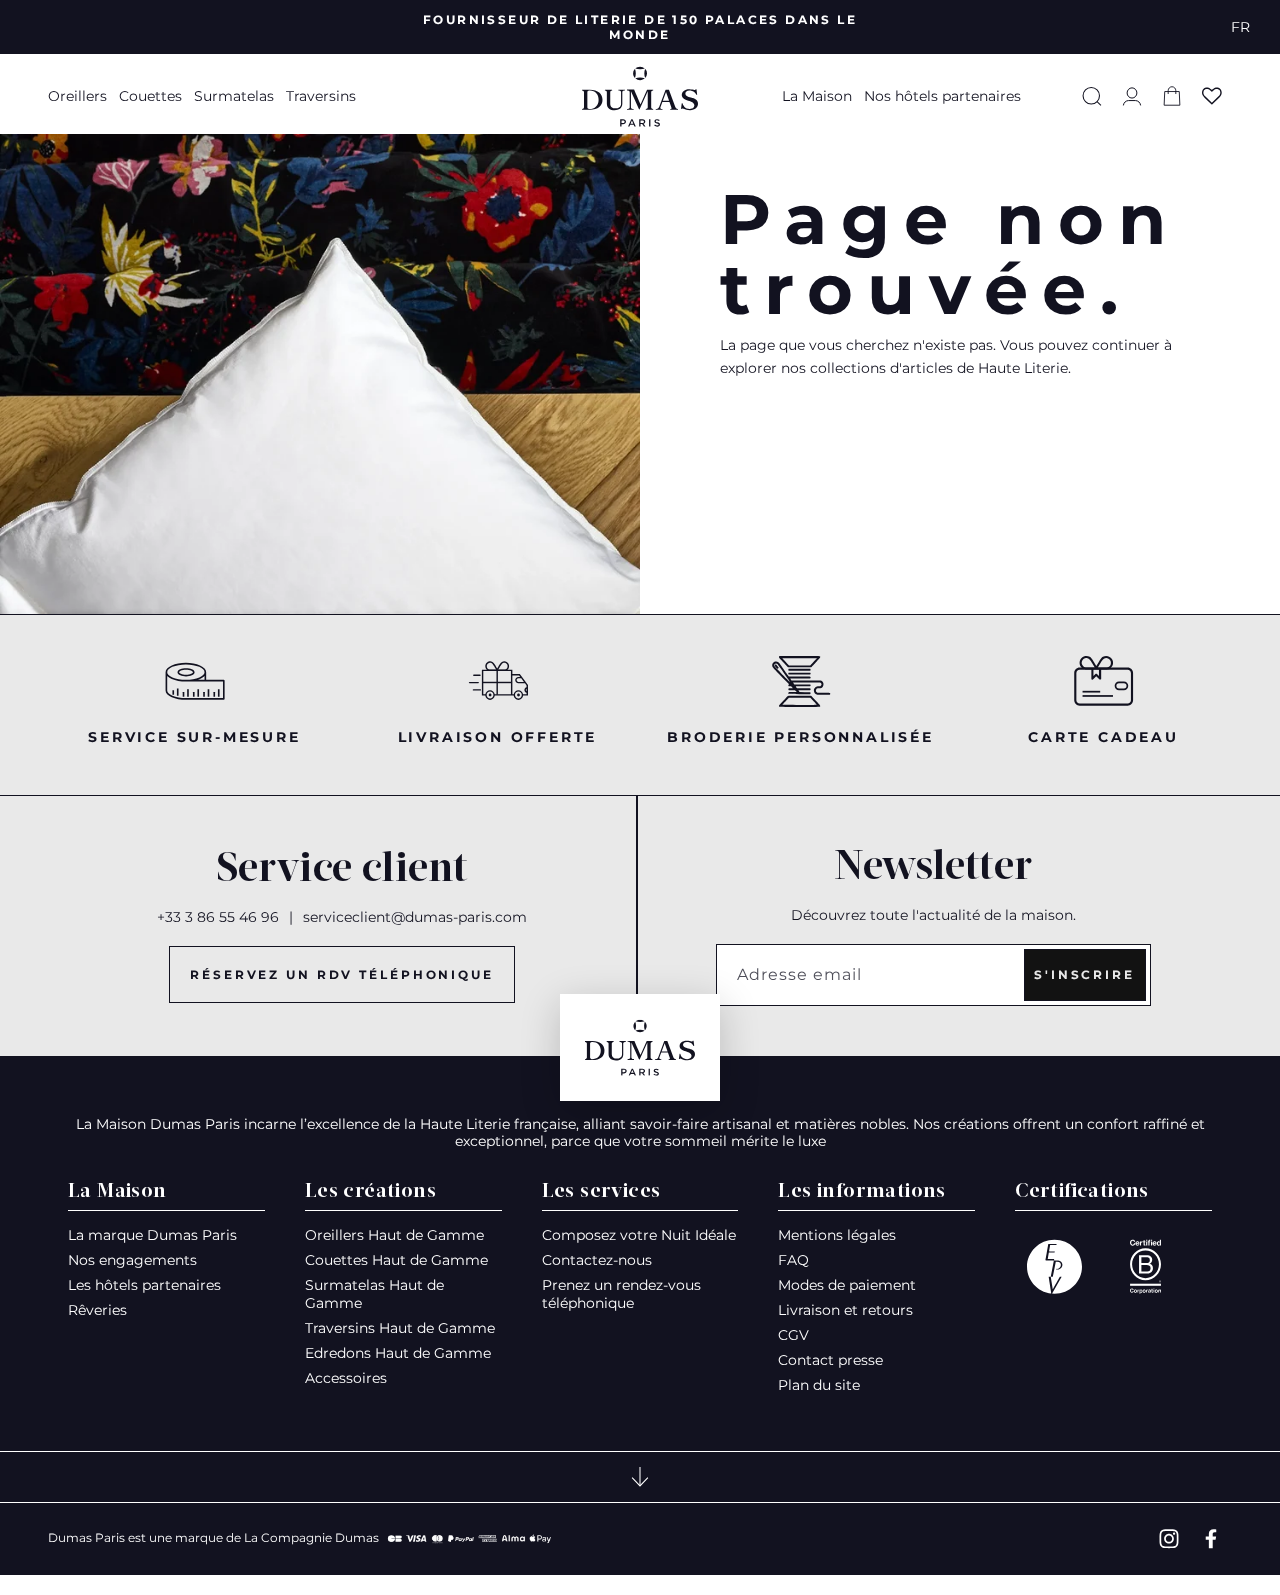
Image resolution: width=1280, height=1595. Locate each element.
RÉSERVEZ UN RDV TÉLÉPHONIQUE (342, 974)
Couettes (150, 96)
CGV (793, 1335)
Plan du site (819, 1385)
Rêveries (97, 1310)
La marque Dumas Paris (152, 1235)
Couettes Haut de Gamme (396, 1260)
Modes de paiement (847, 1285)
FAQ (793, 1260)
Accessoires (346, 1378)
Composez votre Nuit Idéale (639, 1235)
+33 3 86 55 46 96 (218, 917)
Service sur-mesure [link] (194, 737)
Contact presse (830, 1360)
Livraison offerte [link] (498, 737)
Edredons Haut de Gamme (398, 1353)
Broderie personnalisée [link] (800, 737)
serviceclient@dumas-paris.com (415, 917)
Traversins (321, 96)
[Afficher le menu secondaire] (640, 1477)
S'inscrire (1084, 974)
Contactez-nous (597, 1260)
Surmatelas (234, 96)
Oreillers (77, 96)
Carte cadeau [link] (1103, 737)
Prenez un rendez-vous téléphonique (621, 1294)
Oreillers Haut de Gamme (394, 1235)
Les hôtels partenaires (144, 1285)
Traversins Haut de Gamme (400, 1328)
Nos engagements (132, 1260)
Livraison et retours (845, 1310)
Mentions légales (837, 1235)
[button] (80, 96)
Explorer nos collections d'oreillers (932, 417)
